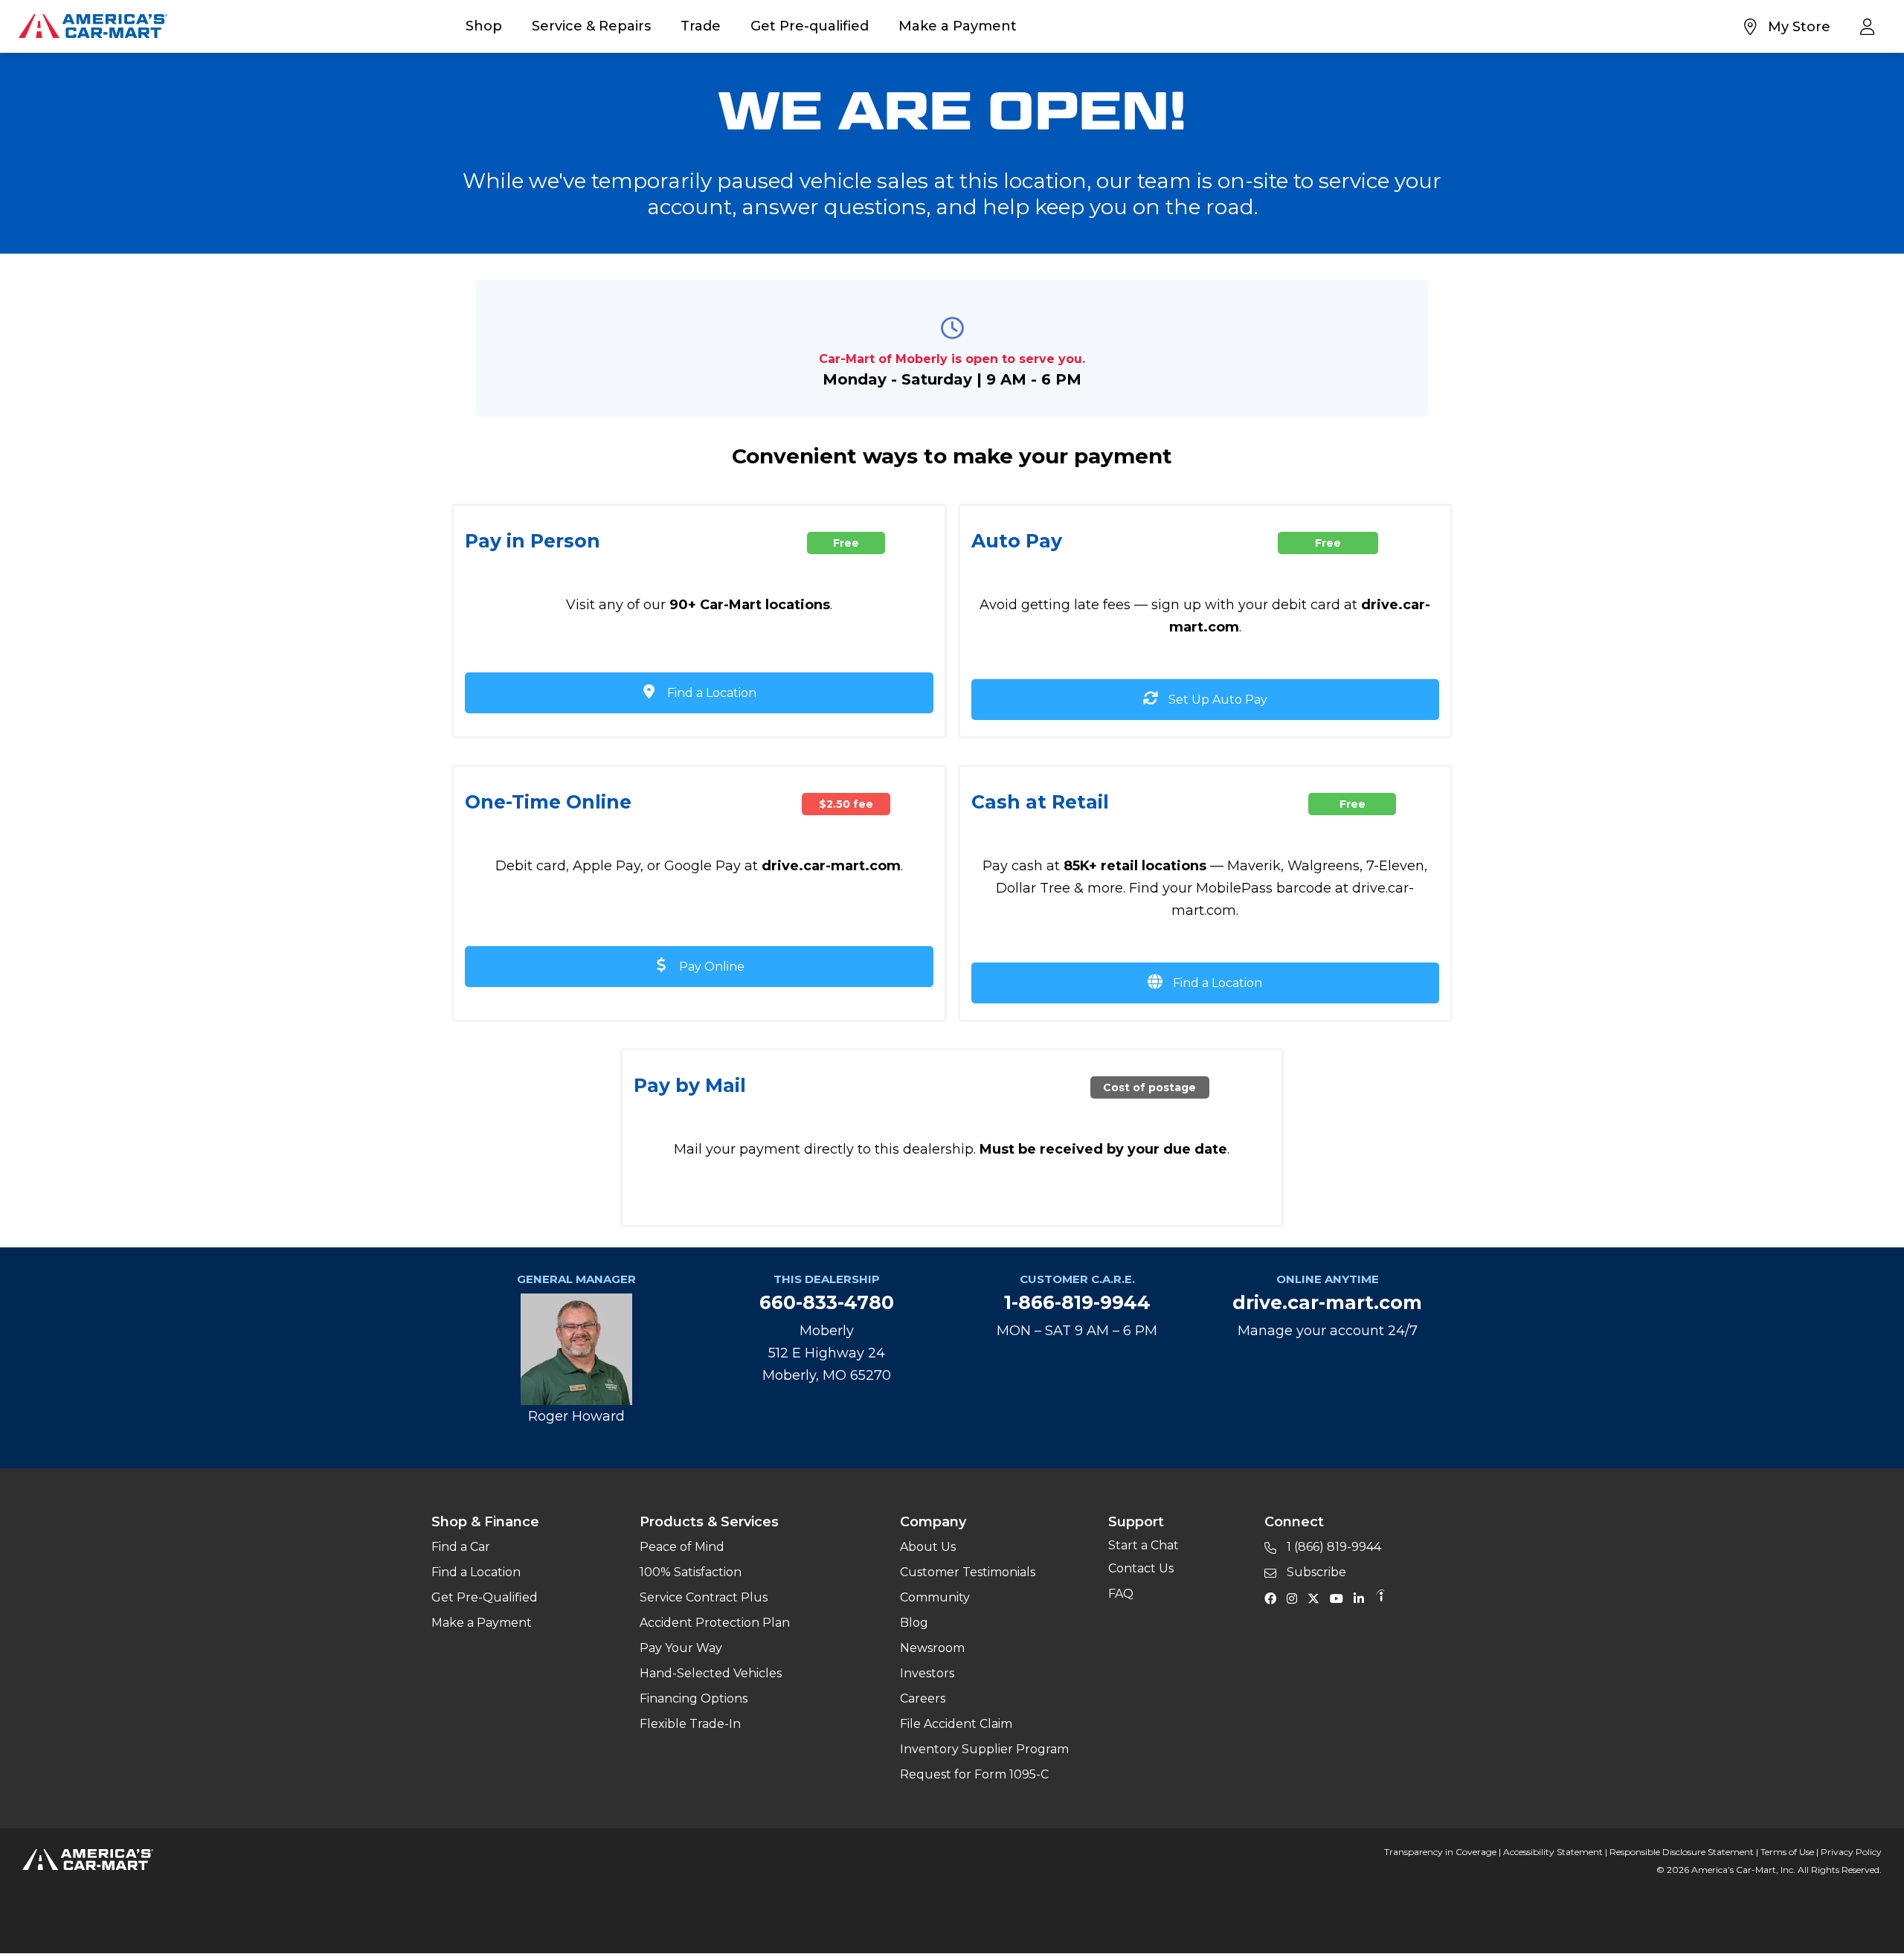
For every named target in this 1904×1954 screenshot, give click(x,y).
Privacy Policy (1851, 1852)
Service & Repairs (591, 26)
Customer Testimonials (968, 1572)
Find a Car (461, 1547)
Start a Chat (1144, 1545)
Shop (484, 26)
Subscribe (1315, 1572)
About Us (928, 1547)
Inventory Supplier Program (984, 1749)
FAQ (1121, 1594)
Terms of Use (1787, 1852)
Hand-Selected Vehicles (711, 1673)
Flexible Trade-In (690, 1724)
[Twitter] (1317, 1598)
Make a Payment (958, 26)
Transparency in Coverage (1440, 1852)
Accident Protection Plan (715, 1623)
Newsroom (932, 1648)
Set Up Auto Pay (1216, 700)
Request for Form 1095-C (974, 1774)
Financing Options (694, 1698)
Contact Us (1141, 1568)
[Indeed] (1380, 1598)
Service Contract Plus (704, 1597)
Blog (914, 1623)
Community (935, 1597)
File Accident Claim (956, 1724)
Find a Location (710, 693)
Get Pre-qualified (810, 26)
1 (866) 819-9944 (1332, 1547)
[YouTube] (1340, 1598)
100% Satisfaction (691, 1572)
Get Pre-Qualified (485, 1597)
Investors (927, 1673)
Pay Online (710, 967)
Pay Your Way (681, 1648)
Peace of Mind (682, 1547)
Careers (923, 1698)
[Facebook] (1274, 1598)
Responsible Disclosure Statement (1682, 1852)
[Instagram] (1296, 1598)
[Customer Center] (1871, 26)
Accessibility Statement (1553, 1852)
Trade (701, 26)
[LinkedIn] (1363, 1598)
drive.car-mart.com (1327, 1302)
